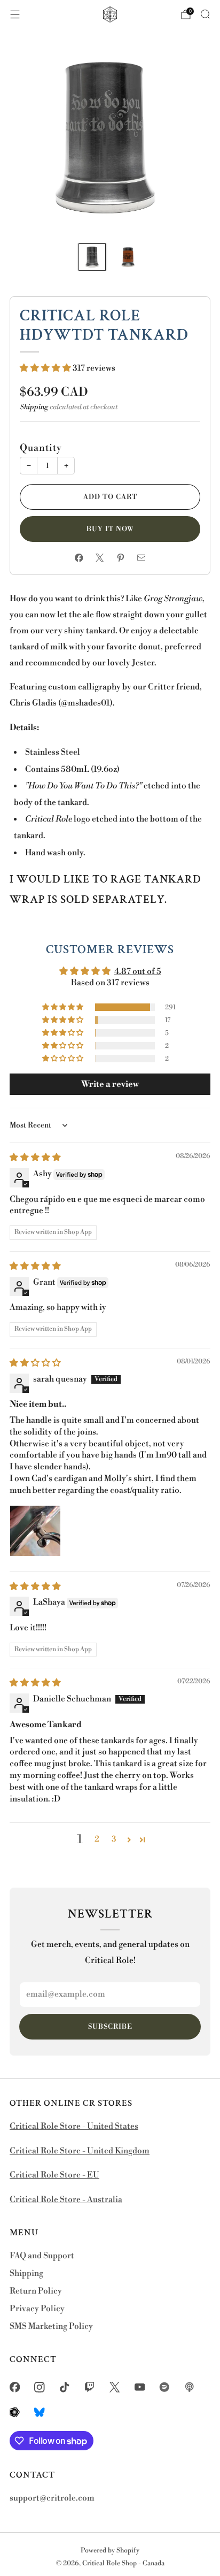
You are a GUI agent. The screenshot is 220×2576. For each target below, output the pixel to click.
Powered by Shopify (110, 2550)
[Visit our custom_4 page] (40, 2412)
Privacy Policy (37, 2309)
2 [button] (97, 1839)
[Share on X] (100, 558)
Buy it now (110, 529)
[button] (46, 368)
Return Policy (36, 2291)
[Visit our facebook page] (15, 2387)
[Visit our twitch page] (89, 2387)
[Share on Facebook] (79, 558)
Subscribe (110, 2027)
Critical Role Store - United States (74, 2126)
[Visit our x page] (115, 2387)
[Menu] (15, 14)
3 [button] (114, 1839)
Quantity (41, 448)
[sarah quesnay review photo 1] (35, 1531)
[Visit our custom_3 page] (15, 2412)
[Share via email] (141, 558)
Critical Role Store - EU (54, 2175)
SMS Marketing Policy (51, 2326)
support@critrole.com (52, 2498)
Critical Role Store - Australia (66, 2200)
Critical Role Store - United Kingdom (80, 2151)
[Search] (205, 14)
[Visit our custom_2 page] (190, 2387)
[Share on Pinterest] (120, 558)
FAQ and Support (42, 2256)
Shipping (34, 407)
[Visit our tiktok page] (65, 2387)
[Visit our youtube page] (140, 2387)
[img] (35, 1158)
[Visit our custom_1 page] (165, 2387)
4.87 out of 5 (138, 972)
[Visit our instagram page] (40, 2387)
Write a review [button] (110, 1084)
